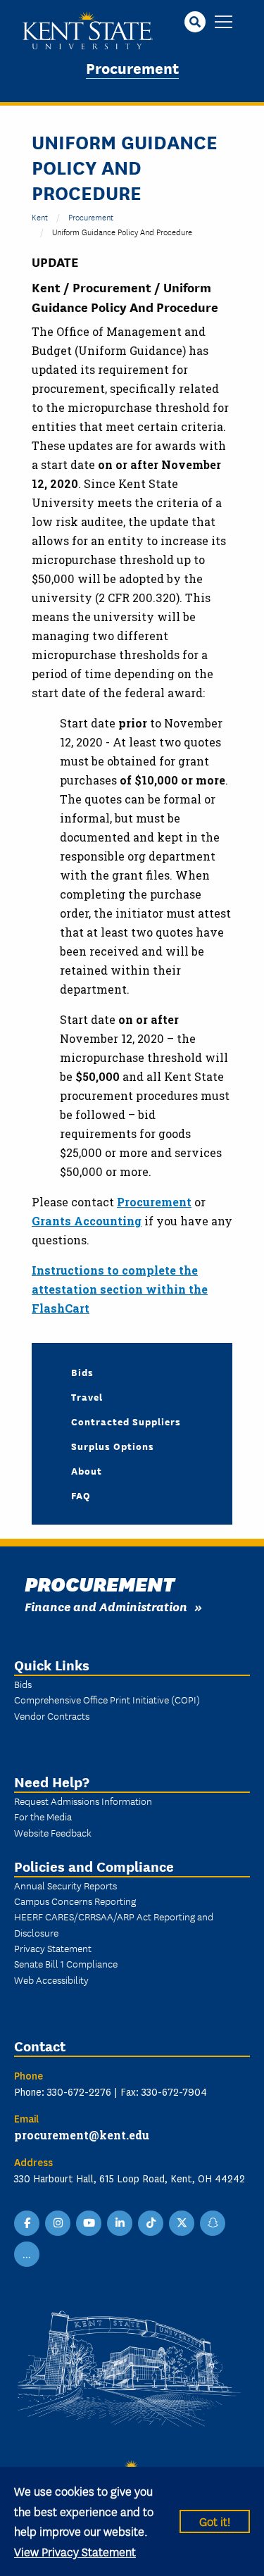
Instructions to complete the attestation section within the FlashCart (120, 1289)
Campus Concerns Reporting (75, 1901)
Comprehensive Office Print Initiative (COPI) (107, 1699)
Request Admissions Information (83, 1801)
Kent (40, 217)
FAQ (81, 1495)
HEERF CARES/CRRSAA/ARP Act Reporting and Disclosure (114, 1924)
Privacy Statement (53, 1948)
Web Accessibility (51, 1980)
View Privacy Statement (75, 2551)
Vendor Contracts (52, 1715)
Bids (82, 1372)
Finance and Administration (106, 1606)
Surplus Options (113, 1446)
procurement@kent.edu (82, 2135)
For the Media (43, 1816)
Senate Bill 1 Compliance (66, 1963)
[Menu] (224, 23)
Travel (87, 1396)
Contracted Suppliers (126, 1421)
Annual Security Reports (65, 1885)
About (87, 1470)
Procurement (132, 67)
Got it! (215, 2521)
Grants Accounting (87, 1221)
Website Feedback (53, 1832)
